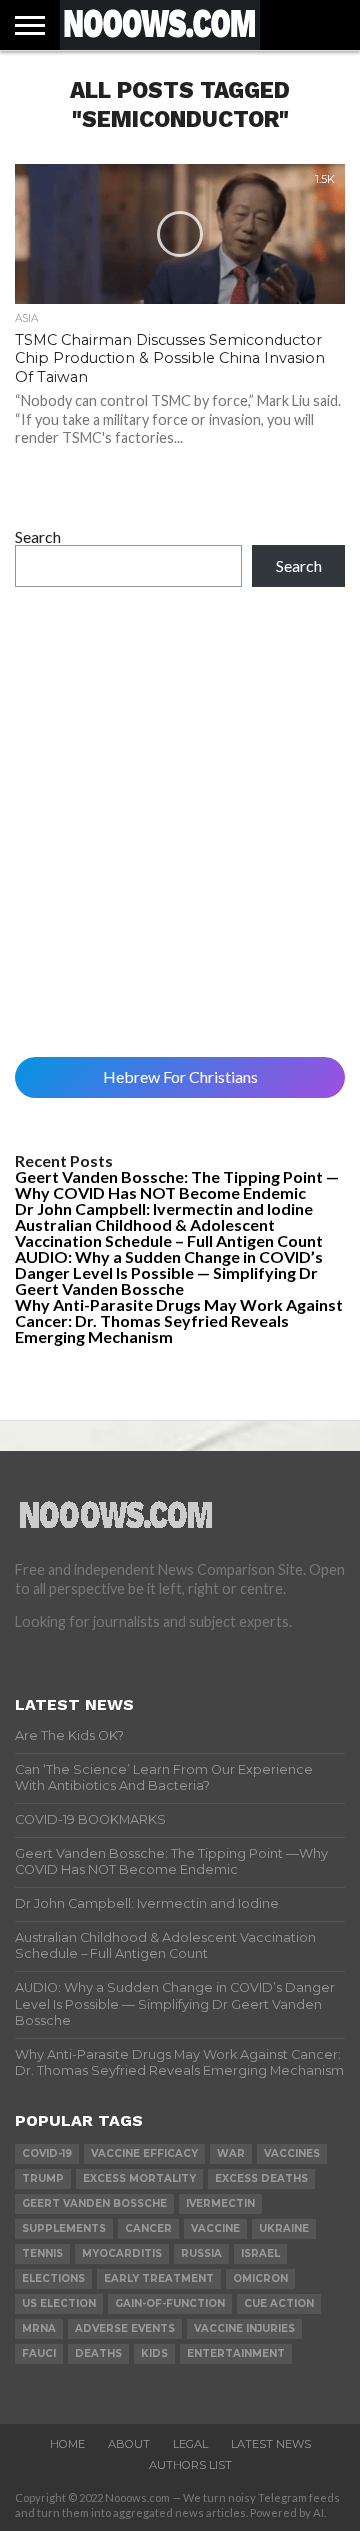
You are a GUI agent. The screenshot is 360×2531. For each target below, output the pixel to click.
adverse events (125, 2328)
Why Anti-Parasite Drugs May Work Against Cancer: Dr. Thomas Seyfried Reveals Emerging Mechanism (179, 1320)
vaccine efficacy (144, 2153)
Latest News (271, 2444)
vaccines (292, 2153)
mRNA (39, 2328)
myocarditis (122, 2253)
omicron (260, 2278)
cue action (279, 2303)
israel (260, 2253)
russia (201, 2253)
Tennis (42, 2253)
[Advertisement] (180, 822)
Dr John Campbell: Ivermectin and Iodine (164, 1208)
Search (38, 536)
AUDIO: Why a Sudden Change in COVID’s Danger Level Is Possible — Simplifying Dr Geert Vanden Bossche (169, 1272)
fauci (39, 2353)
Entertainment (236, 2353)
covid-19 (47, 2153)
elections (53, 2278)
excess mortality (139, 2178)
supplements (64, 2228)
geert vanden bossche (94, 2203)
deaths (98, 2353)
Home (67, 2444)
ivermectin (220, 2203)
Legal (190, 2444)
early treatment (159, 2278)
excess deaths (261, 2178)
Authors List (190, 2465)
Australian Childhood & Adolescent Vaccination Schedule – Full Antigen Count (169, 1232)
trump (43, 2178)
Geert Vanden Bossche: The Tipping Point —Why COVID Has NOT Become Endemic (177, 1184)
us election (59, 2303)
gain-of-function (170, 2303)
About (129, 2444)
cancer (148, 2228)
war (231, 2153)
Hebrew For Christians (180, 1076)
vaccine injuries (244, 2328)
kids (154, 2353)
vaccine (215, 2228)
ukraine (284, 2228)
